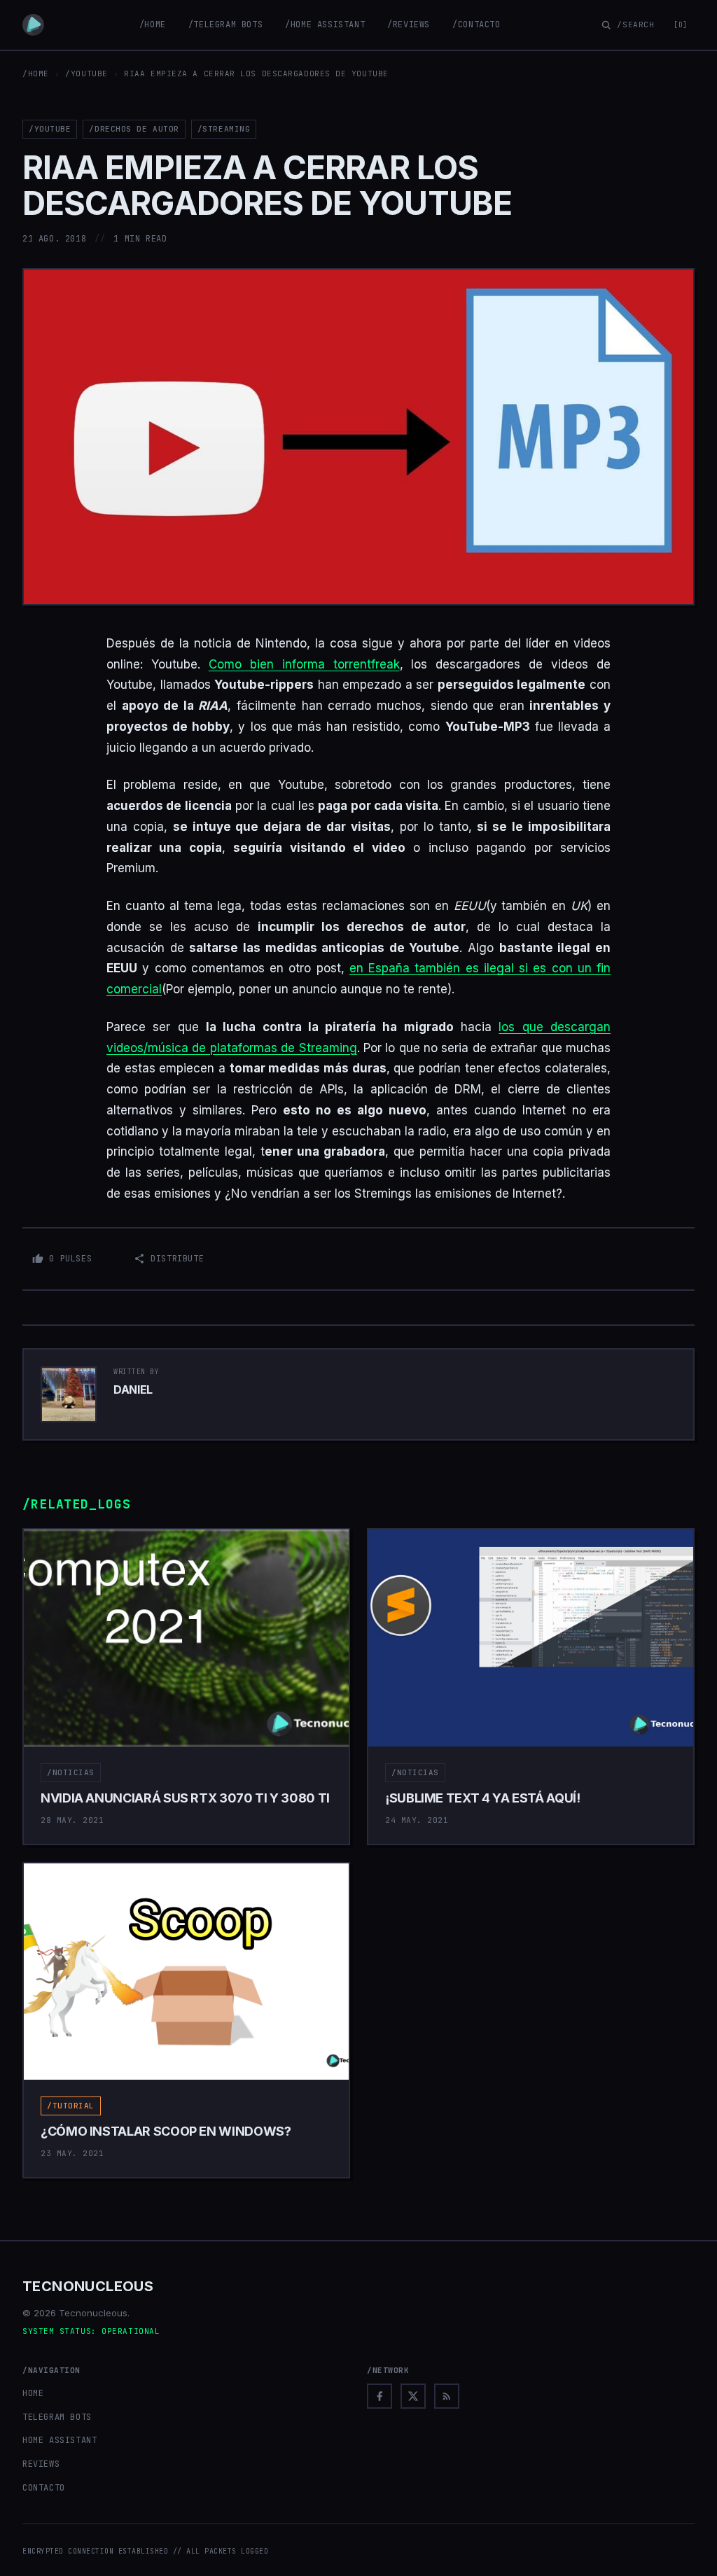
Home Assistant (60, 2440)
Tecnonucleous (88, 2286)
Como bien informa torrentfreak (304, 664)
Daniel (133, 1389)
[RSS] (447, 2396)
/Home (153, 24)
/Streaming (224, 129)
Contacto (44, 2488)
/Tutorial (71, 2106)
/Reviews (409, 24)
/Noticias (71, 1772)
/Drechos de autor (134, 129)
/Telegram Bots (225, 24)
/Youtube (86, 73)
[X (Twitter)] (413, 2396)
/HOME (36, 73)
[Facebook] (380, 2396)
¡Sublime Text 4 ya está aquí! (483, 1798)
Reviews (41, 2464)
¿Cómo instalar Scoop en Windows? (166, 2131)
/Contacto (476, 24)
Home (33, 2393)
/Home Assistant (325, 24)
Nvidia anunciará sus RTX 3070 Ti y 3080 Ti (185, 1798)
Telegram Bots (57, 2417)
